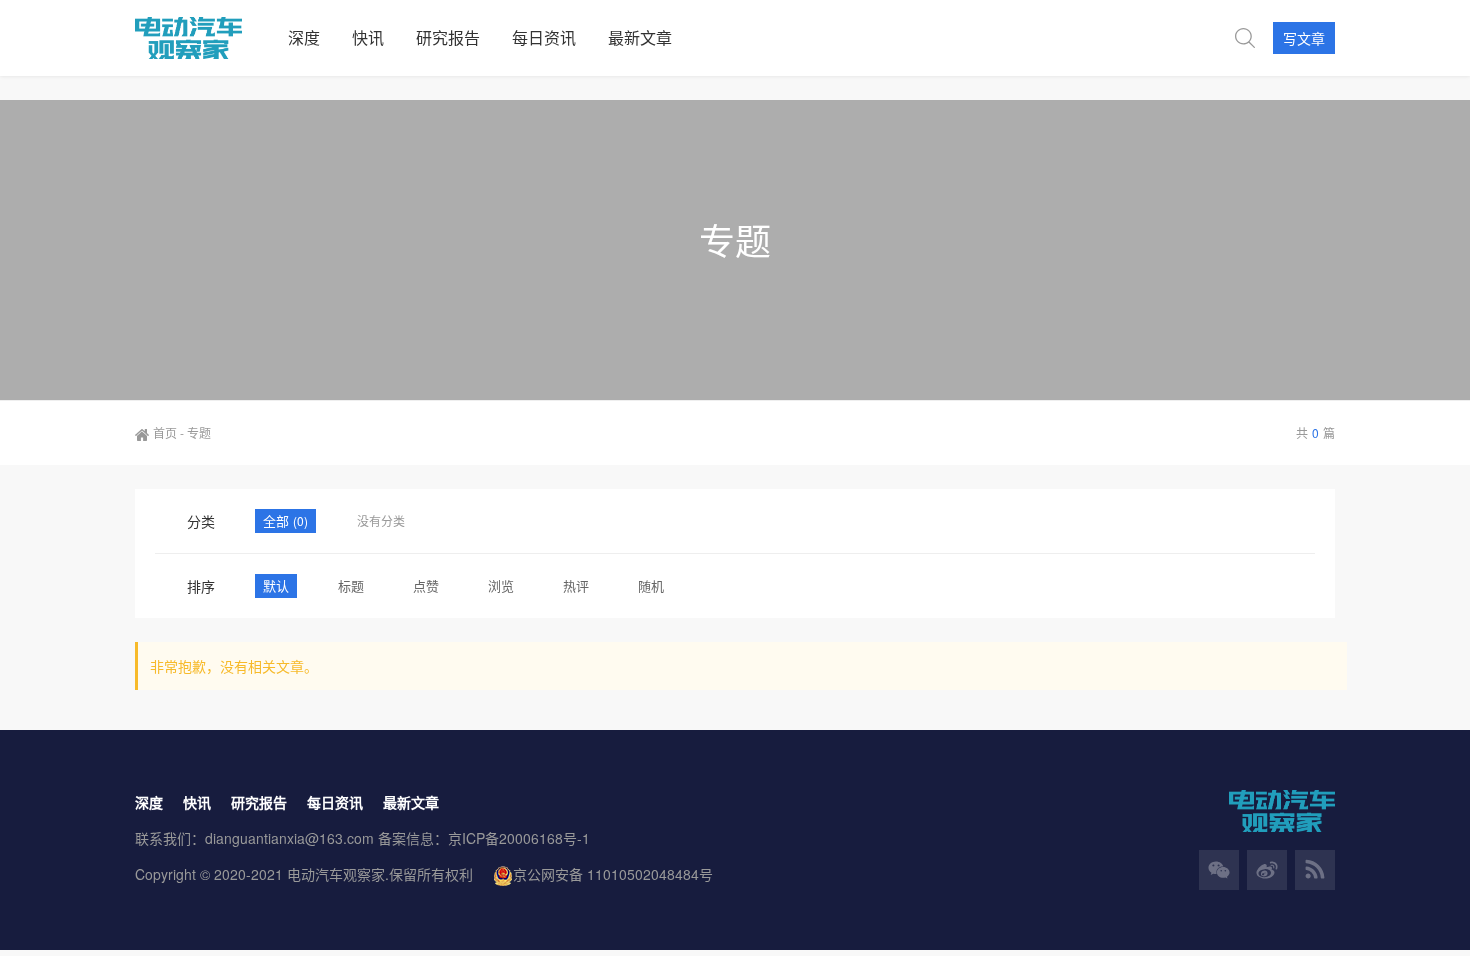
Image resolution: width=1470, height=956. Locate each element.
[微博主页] (1267, 870)
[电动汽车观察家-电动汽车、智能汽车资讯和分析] (203, 38)
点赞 (426, 585)
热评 (576, 585)
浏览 (501, 585)
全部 (278, 520)
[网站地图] (1315, 870)
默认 (276, 585)
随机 (651, 585)
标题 (351, 585)
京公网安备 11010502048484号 (613, 874)
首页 (165, 432)
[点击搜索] (1245, 38)
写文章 (1304, 38)
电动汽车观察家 (336, 874)
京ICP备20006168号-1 (519, 838)
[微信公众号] (1219, 870)
